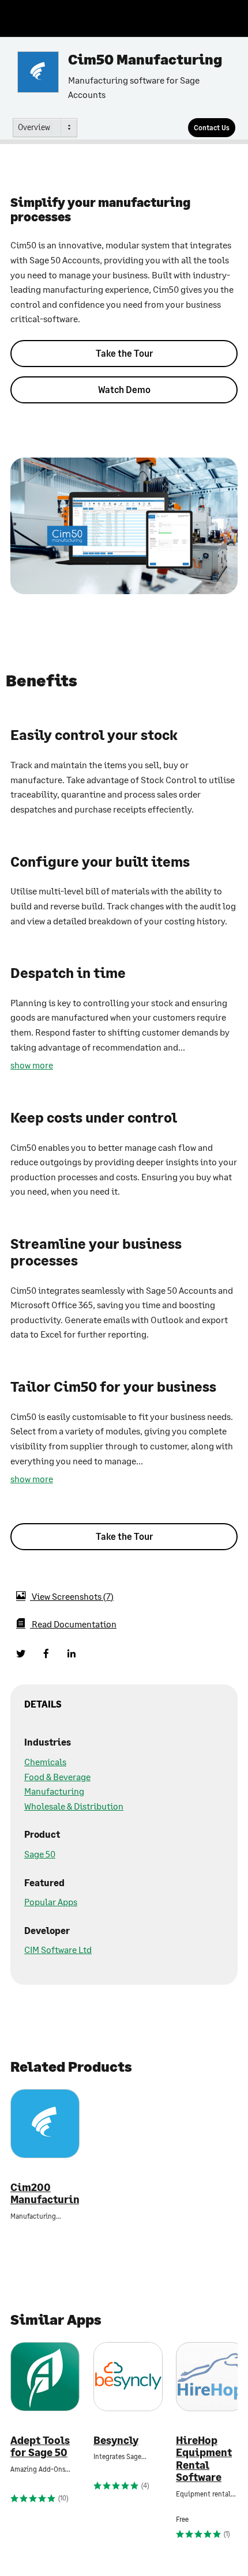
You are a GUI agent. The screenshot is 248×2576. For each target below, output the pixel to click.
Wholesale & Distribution (74, 1806)
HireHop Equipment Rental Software (204, 2459)
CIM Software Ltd (58, 1949)
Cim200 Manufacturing (45, 2194)
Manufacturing (54, 1791)
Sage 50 (40, 1854)
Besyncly (116, 2440)
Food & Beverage (57, 1776)
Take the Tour (124, 353)
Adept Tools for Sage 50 (40, 2447)
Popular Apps (51, 1901)
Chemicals (45, 1761)
